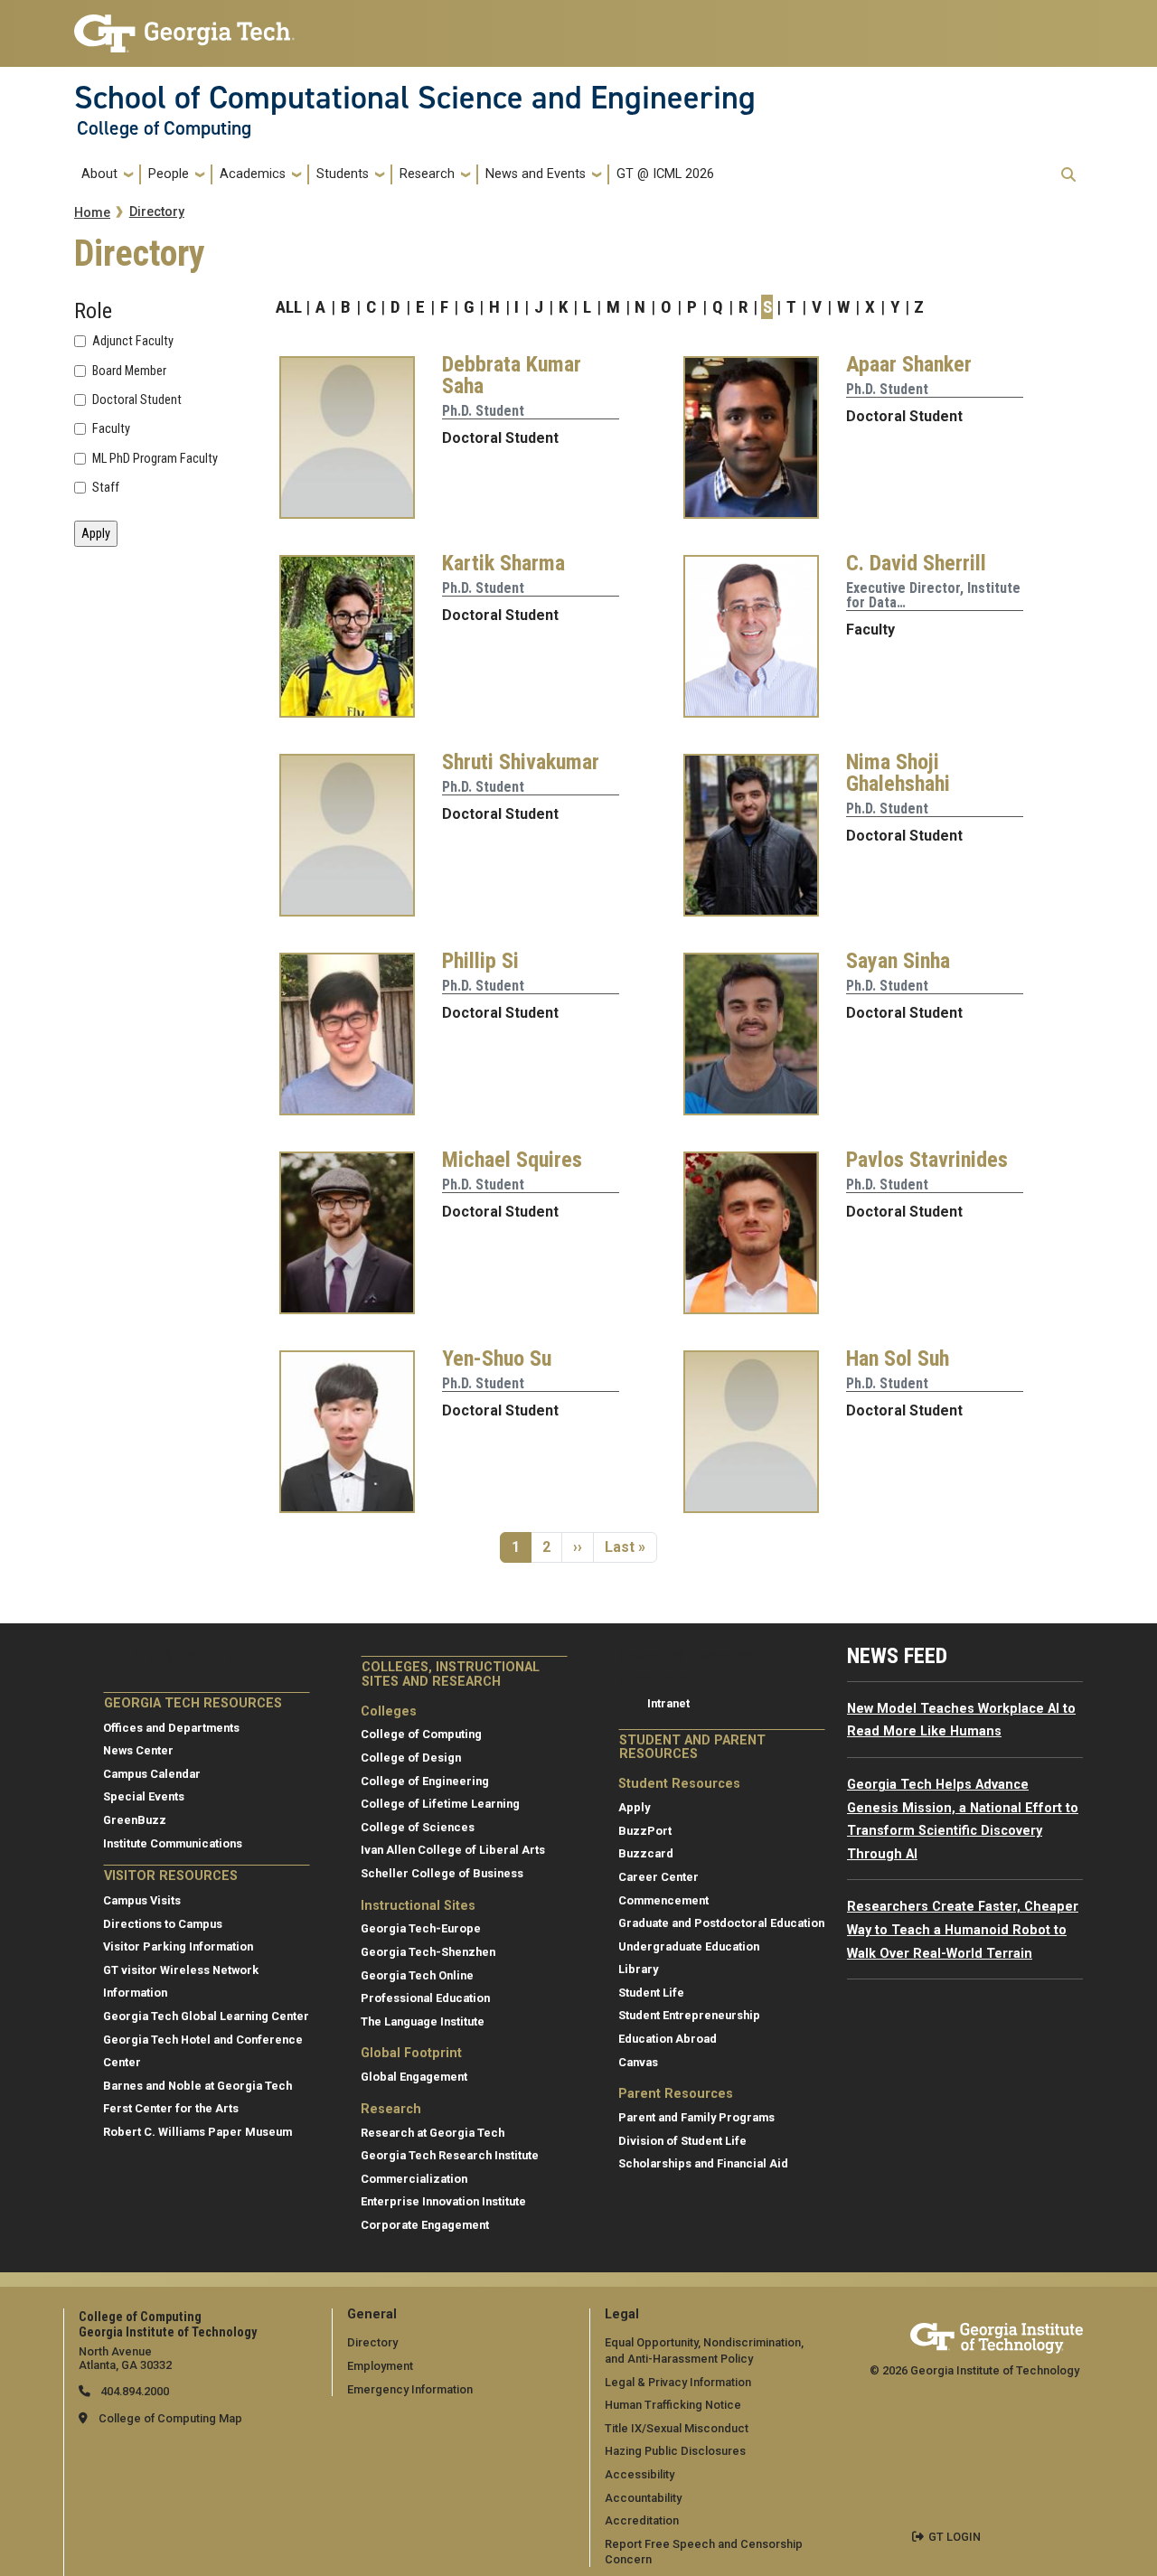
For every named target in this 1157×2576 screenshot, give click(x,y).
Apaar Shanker (909, 364)
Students (343, 174)
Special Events (144, 1796)
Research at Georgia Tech (433, 2133)
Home (92, 213)
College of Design (411, 1758)
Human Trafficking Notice (673, 2405)
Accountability (643, 2498)
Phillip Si (480, 961)
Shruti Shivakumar (521, 762)
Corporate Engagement (425, 2225)
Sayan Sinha (898, 961)
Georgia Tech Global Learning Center (206, 2016)
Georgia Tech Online (417, 1975)
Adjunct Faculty (133, 342)
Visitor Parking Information (178, 1946)
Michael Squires (512, 1160)
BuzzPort (645, 1831)
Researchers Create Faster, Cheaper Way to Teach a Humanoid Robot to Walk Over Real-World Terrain (963, 1930)
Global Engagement (414, 2077)
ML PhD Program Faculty (155, 459)
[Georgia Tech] (997, 2335)
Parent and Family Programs (696, 2117)
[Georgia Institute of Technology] (184, 26)
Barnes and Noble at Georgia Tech (198, 2086)
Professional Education (425, 1998)
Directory (157, 212)
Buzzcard (646, 1853)
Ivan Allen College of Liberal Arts (453, 1850)
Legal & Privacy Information (678, 2382)
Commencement (663, 1900)
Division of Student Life (682, 2141)
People (169, 174)
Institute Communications (173, 1843)
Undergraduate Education (689, 1946)
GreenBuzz (135, 1820)
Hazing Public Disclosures (675, 2451)
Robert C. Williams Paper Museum (198, 2132)
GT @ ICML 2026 (665, 174)
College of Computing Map (170, 2418)
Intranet (668, 1703)
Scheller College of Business (442, 1873)
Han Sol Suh (898, 1359)
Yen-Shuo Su (497, 1359)
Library (638, 1969)
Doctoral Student (137, 400)
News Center (138, 1750)
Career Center (658, 1877)
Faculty (111, 429)
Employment (380, 2366)
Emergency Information (410, 2389)
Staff (106, 488)
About (99, 174)
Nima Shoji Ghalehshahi (898, 773)
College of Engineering (425, 1781)
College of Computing (164, 128)
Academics (253, 174)
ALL (289, 307)
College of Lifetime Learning (440, 1804)
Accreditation (642, 2520)
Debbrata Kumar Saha (512, 375)
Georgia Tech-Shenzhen (428, 1952)
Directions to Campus (163, 1924)
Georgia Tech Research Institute (450, 2155)
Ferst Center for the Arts (171, 2108)
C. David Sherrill (916, 563)
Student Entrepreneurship (689, 2015)
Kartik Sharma (503, 563)
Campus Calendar (152, 1774)
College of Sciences (418, 1827)
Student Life (651, 1993)
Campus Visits (142, 1900)
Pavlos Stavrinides (927, 1160)
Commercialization (414, 2179)
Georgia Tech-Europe (421, 1928)
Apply (634, 1807)
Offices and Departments (171, 1728)
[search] (1068, 174)
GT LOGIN (955, 2537)
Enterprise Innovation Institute (443, 2201)
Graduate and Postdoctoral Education (721, 1923)
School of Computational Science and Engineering (415, 98)
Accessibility (640, 2474)
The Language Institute (423, 2021)
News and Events (536, 174)
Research (427, 174)
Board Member (129, 371)
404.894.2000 (133, 2391)
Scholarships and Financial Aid (703, 2163)
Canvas (638, 2062)
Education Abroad (668, 2039)
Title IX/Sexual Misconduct (677, 2428)
